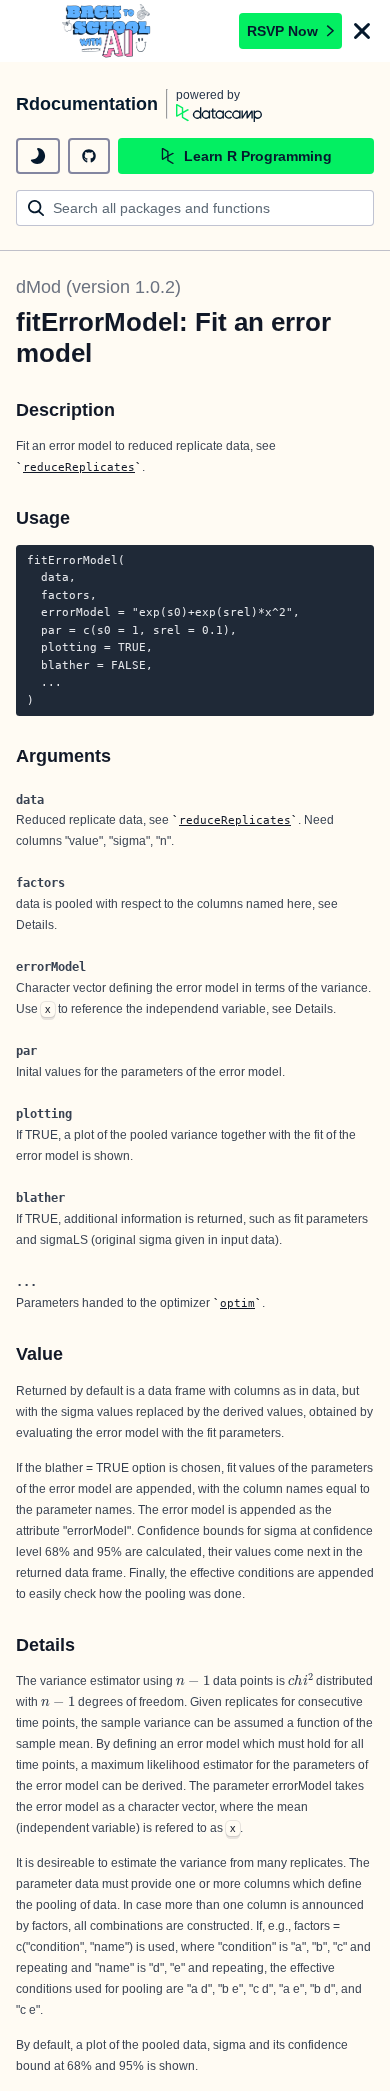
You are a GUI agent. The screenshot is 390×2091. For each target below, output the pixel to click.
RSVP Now (282, 31)
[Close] (362, 31)
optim (237, 1303)
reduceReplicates (79, 467)
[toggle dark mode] (38, 156)
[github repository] (89, 156)
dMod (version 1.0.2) (98, 287)
